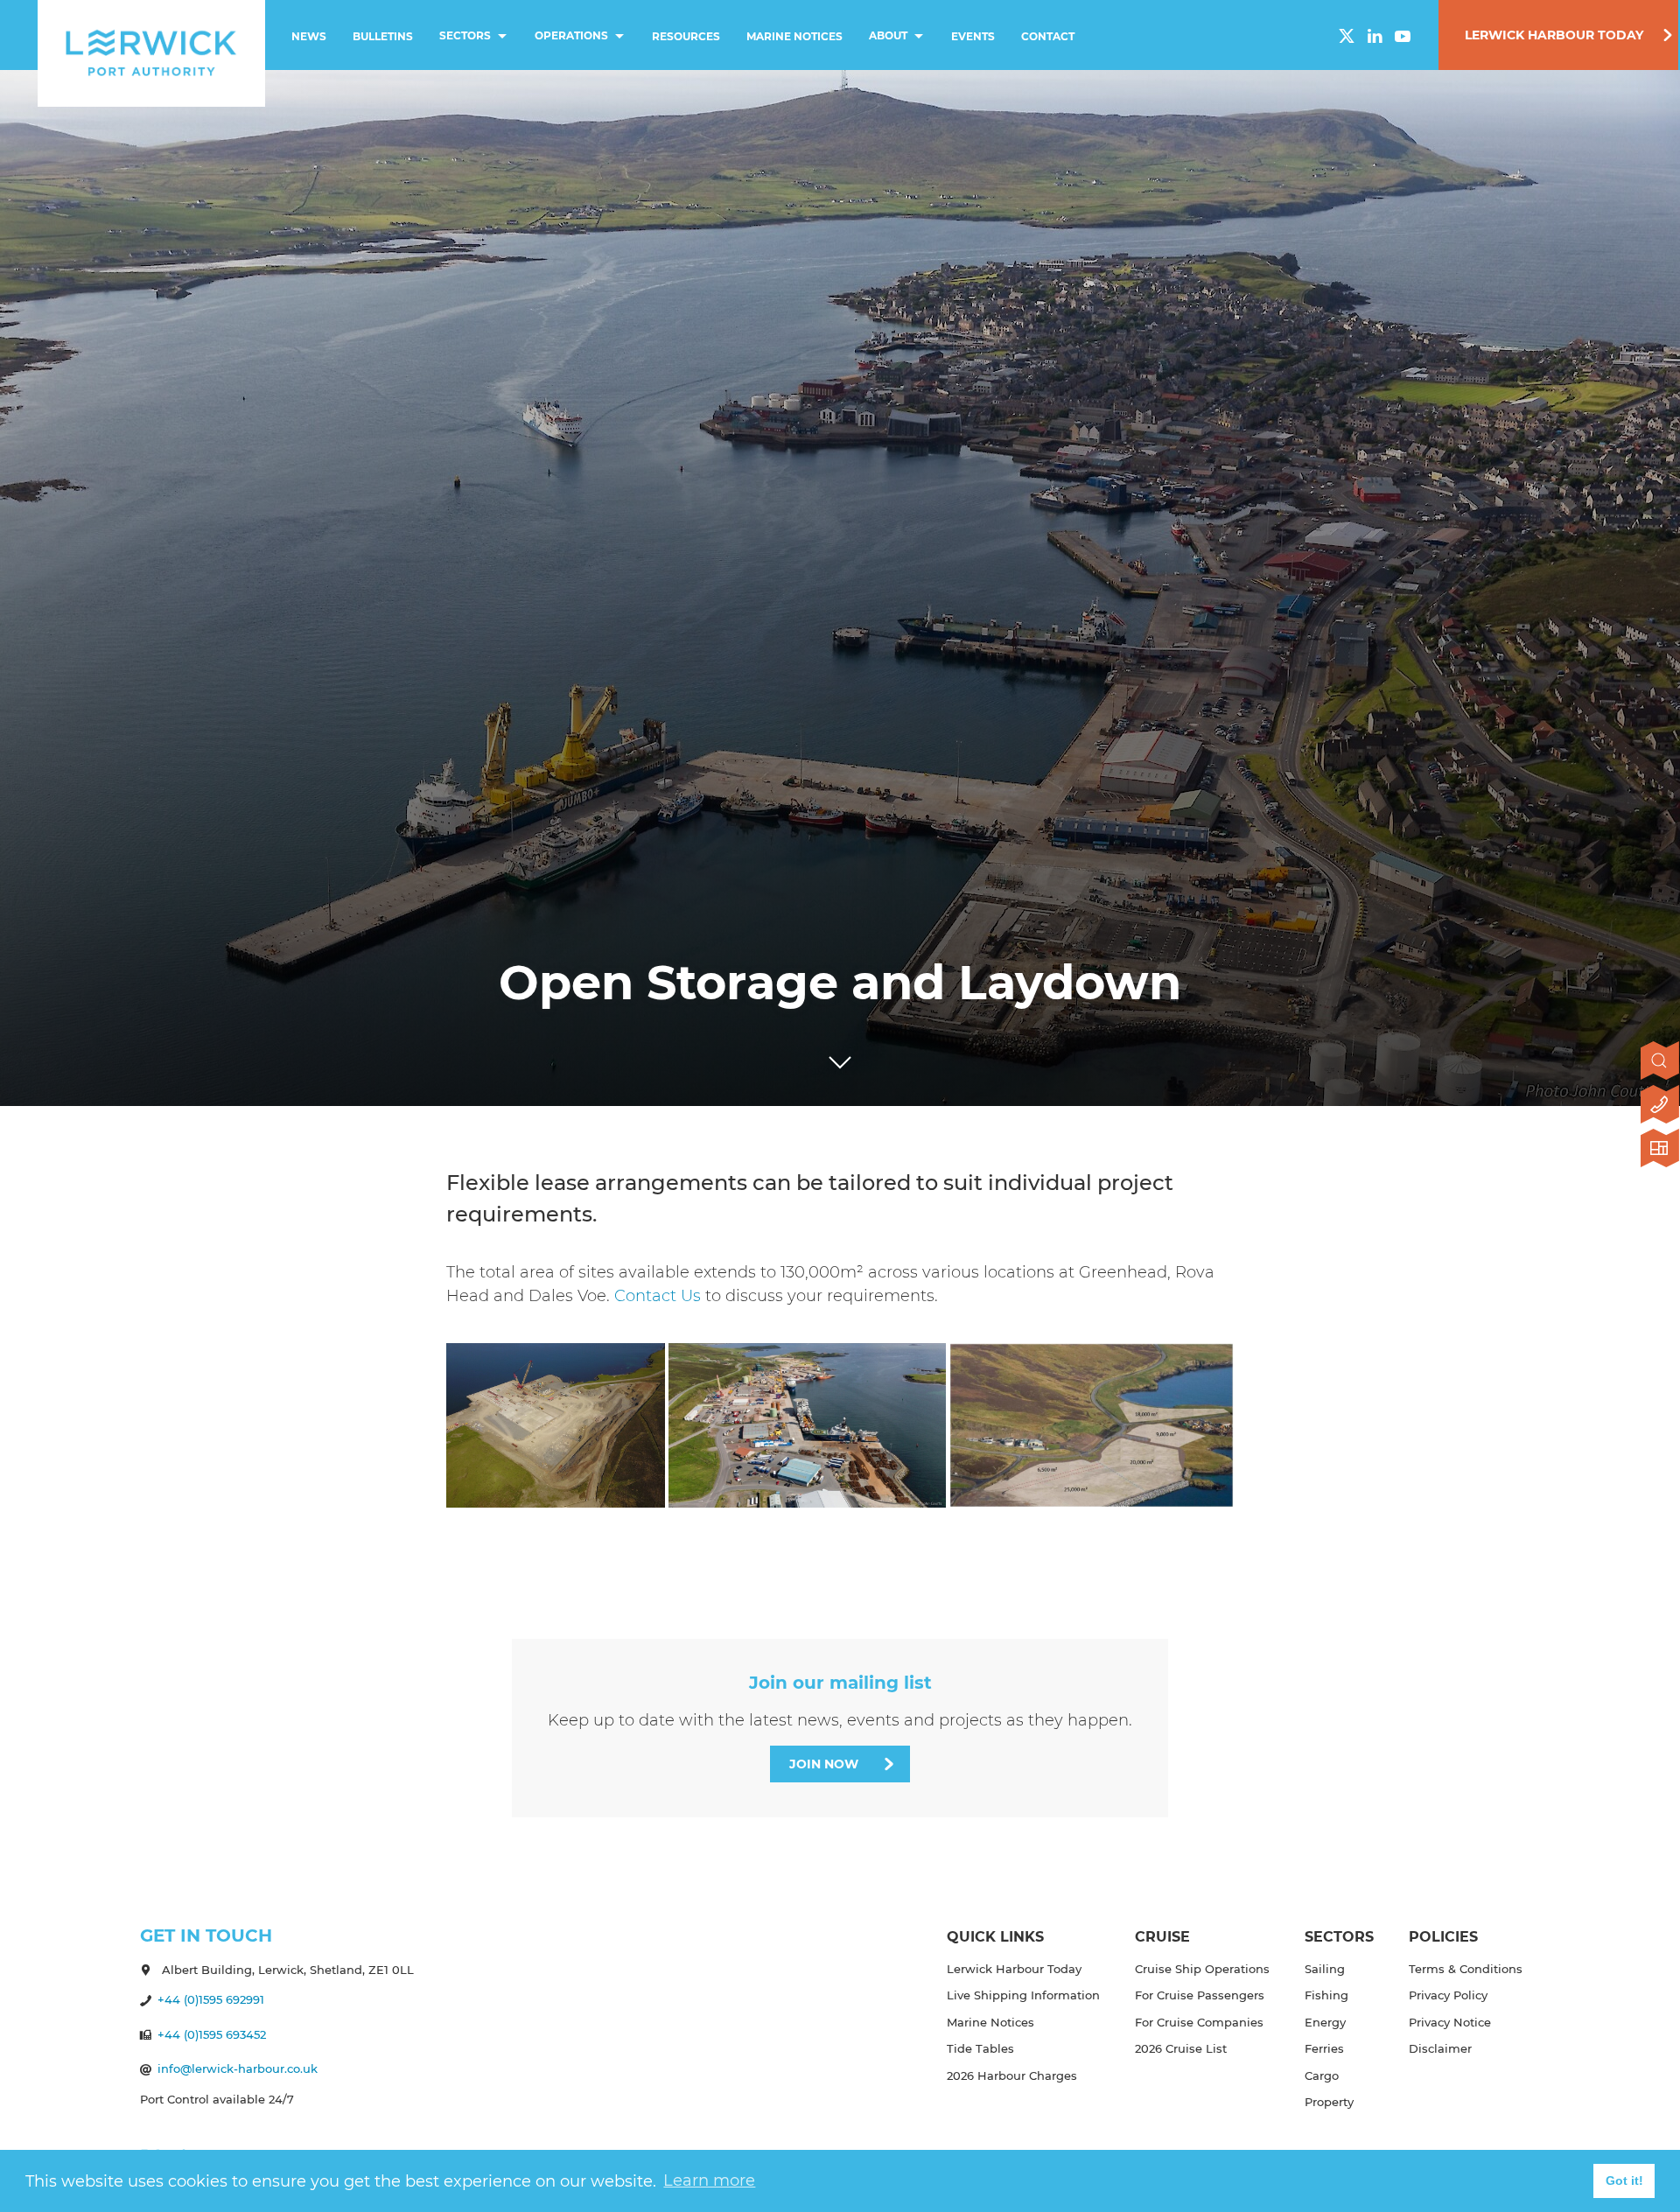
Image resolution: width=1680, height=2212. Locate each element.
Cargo (1322, 2075)
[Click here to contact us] (1660, 1106)
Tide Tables (980, 2048)
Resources (686, 36)
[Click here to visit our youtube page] (1403, 36)
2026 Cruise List (1181, 2048)
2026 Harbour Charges (1012, 2075)
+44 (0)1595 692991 (211, 1999)
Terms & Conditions (1466, 1969)
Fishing (1326, 1995)
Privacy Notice (1450, 2022)
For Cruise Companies (1199, 2022)
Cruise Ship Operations (1202, 1969)
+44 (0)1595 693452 (212, 2034)
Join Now (824, 1764)
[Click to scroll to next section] (840, 1058)
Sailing (1325, 1969)
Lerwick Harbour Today (1554, 35)
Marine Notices (794, 36)
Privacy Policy (1448, 1995)
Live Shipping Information (1023, 1995)
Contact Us (658, 1296)
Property (1329, 2102)
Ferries (1324, 2048)
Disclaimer (1440, 2048)
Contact (1048, 36)
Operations (571, 35)
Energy (1325, 2022)
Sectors (465, 35)
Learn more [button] (709, 2180)
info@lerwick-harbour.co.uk (238, 2068)
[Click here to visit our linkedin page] (1375, 36)
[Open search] (1660, 1062)
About (888, 35)
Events (973, 36)
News (309, 36)
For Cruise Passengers (1200, 1995)
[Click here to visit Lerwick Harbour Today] (1660, 1150)
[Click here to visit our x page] (1347, 36)
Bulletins (383, 36)
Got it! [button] (1624, 2180)
